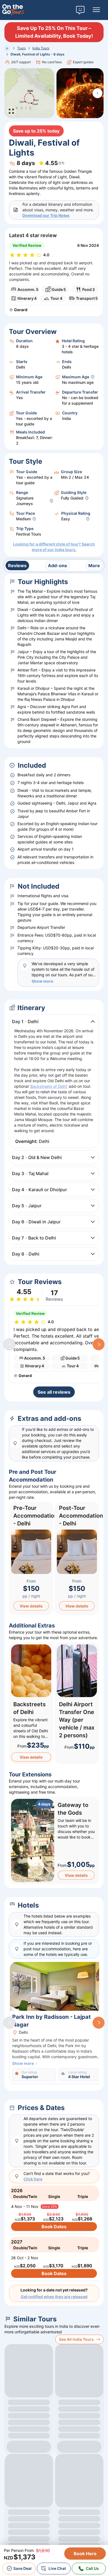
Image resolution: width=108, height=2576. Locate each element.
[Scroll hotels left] (9, 2023)
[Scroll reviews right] (99, 1344)
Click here (33, 2179)
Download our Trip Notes (46, 215)
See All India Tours (76, 2339)
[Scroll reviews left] (9, 1344)
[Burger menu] (96, 10)
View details (31, 1606)
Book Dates (54, 2227)
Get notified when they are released (54, 2297)
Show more (42, 981)
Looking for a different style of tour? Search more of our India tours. (54, 547)
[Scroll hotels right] (99, 2023)
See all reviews (54, 1392)
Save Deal (22, 2568)
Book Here (85, 2554)
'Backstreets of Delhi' (49, 1086)
